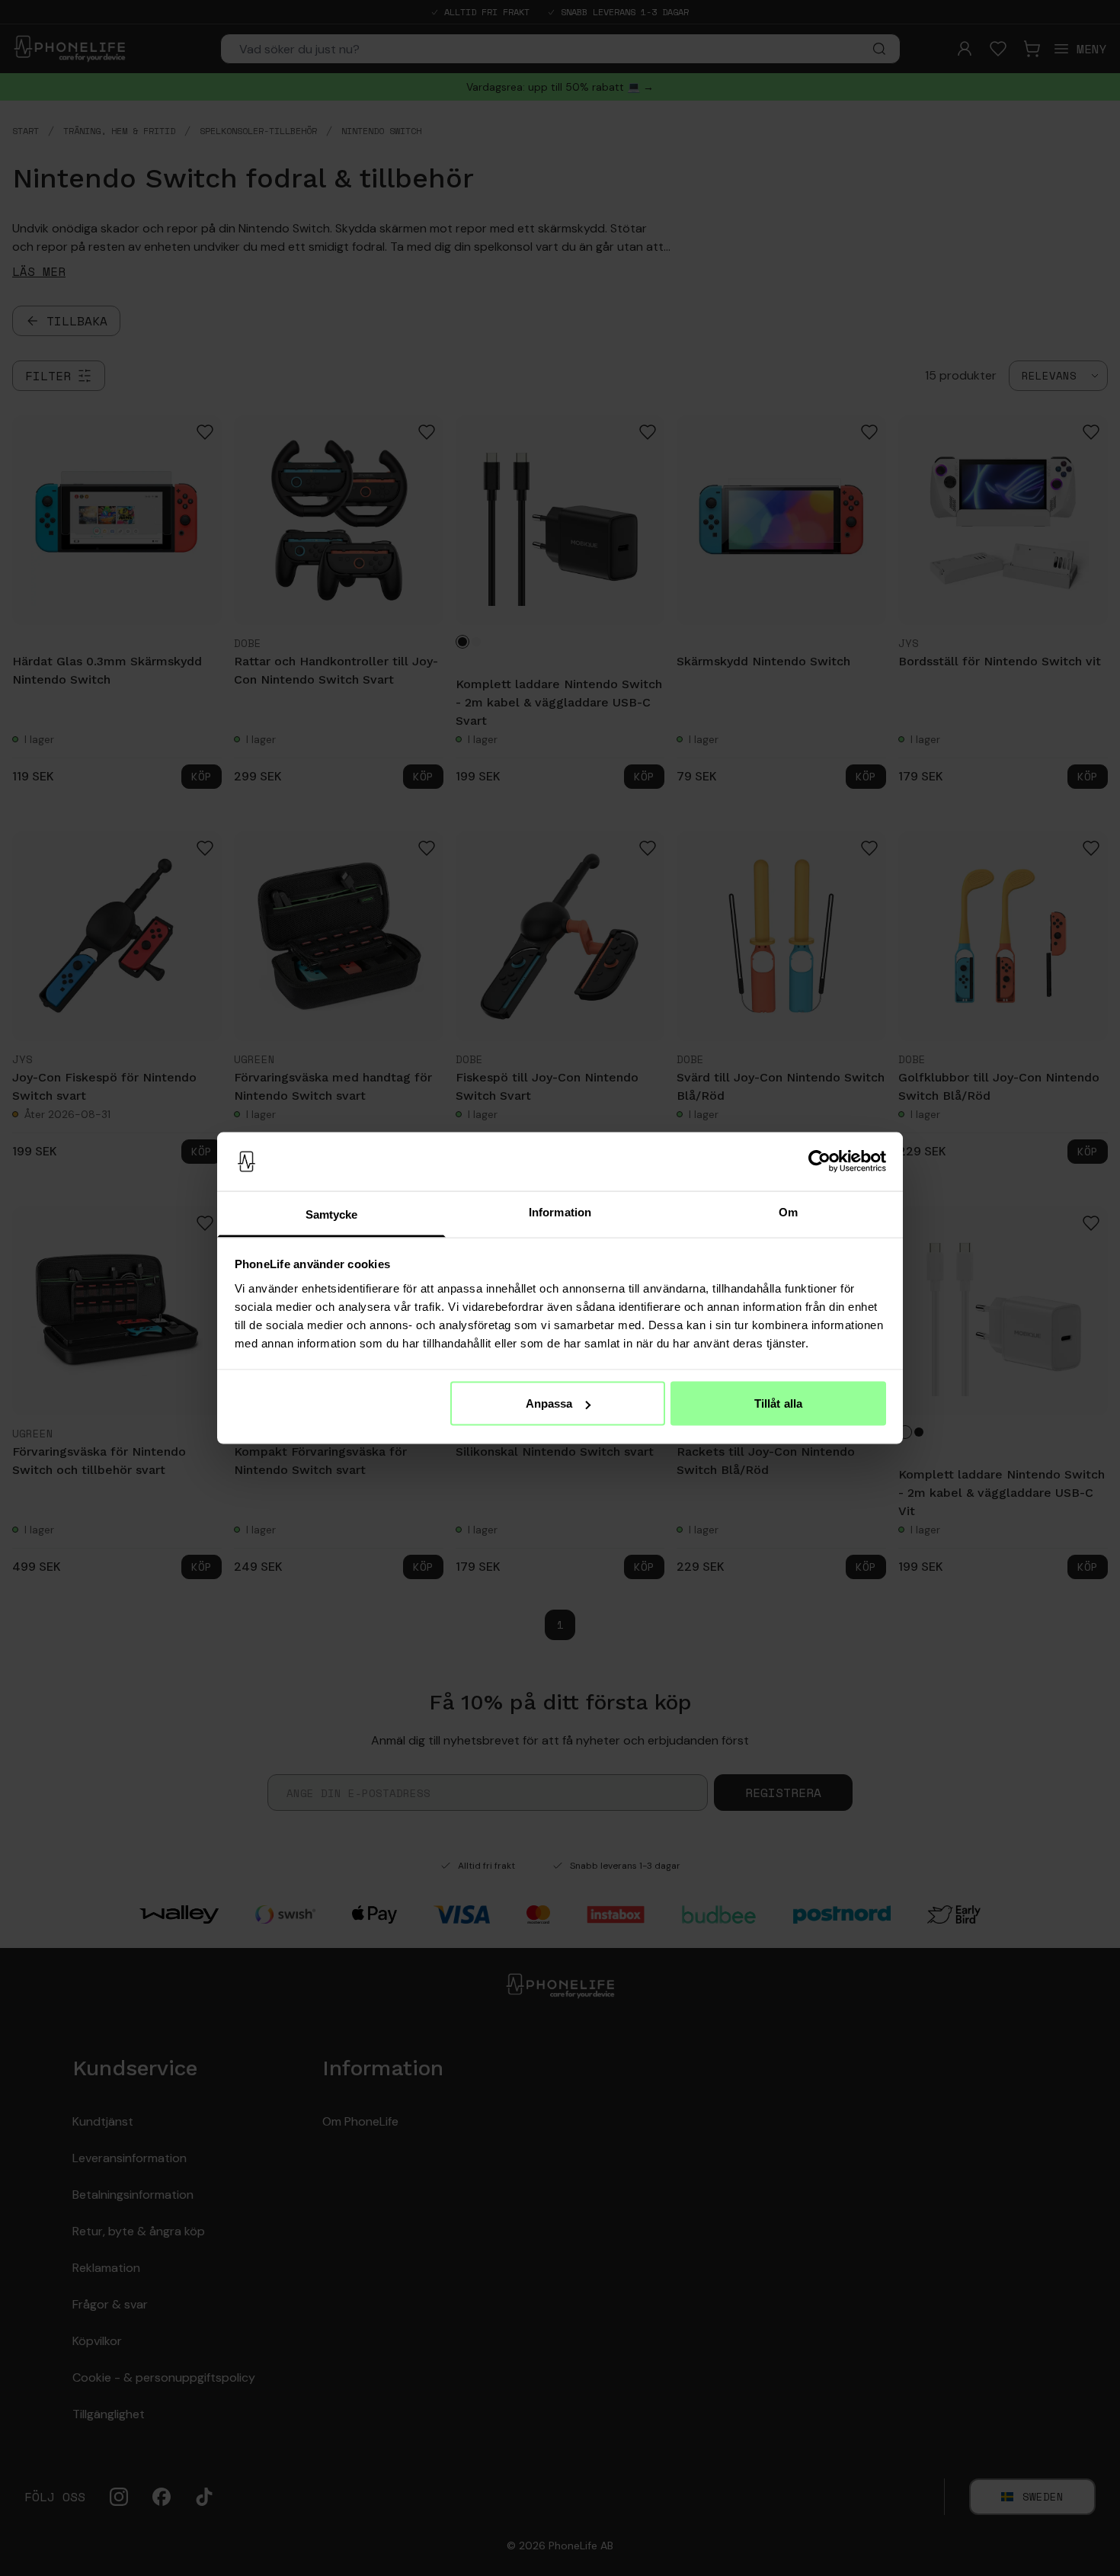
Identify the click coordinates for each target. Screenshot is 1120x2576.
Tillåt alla (778, 1403)
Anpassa (549, 1403)
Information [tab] (560, 1211)
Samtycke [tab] (332, 1214)
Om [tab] (788, 1211)
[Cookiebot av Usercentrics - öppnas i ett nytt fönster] (819, 1161)
